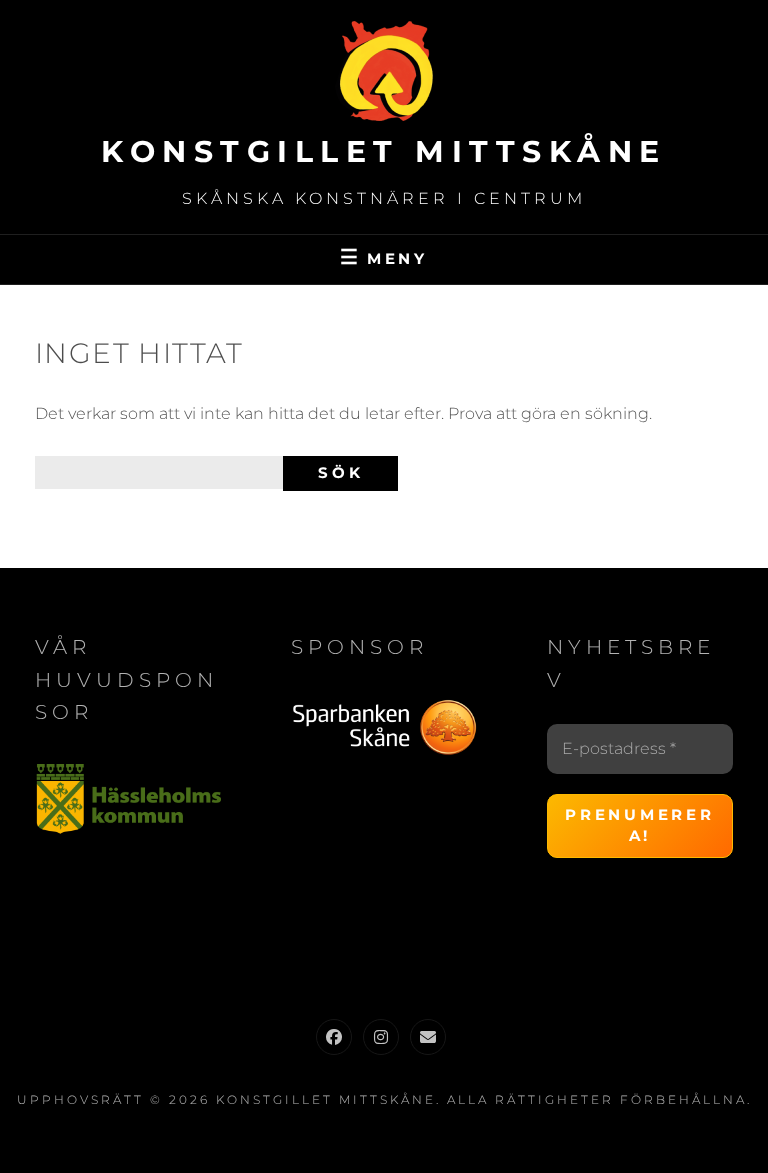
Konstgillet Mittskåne (384, 151)
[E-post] (428, 1037)
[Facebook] (334, 1037)
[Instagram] (381, 1037)
